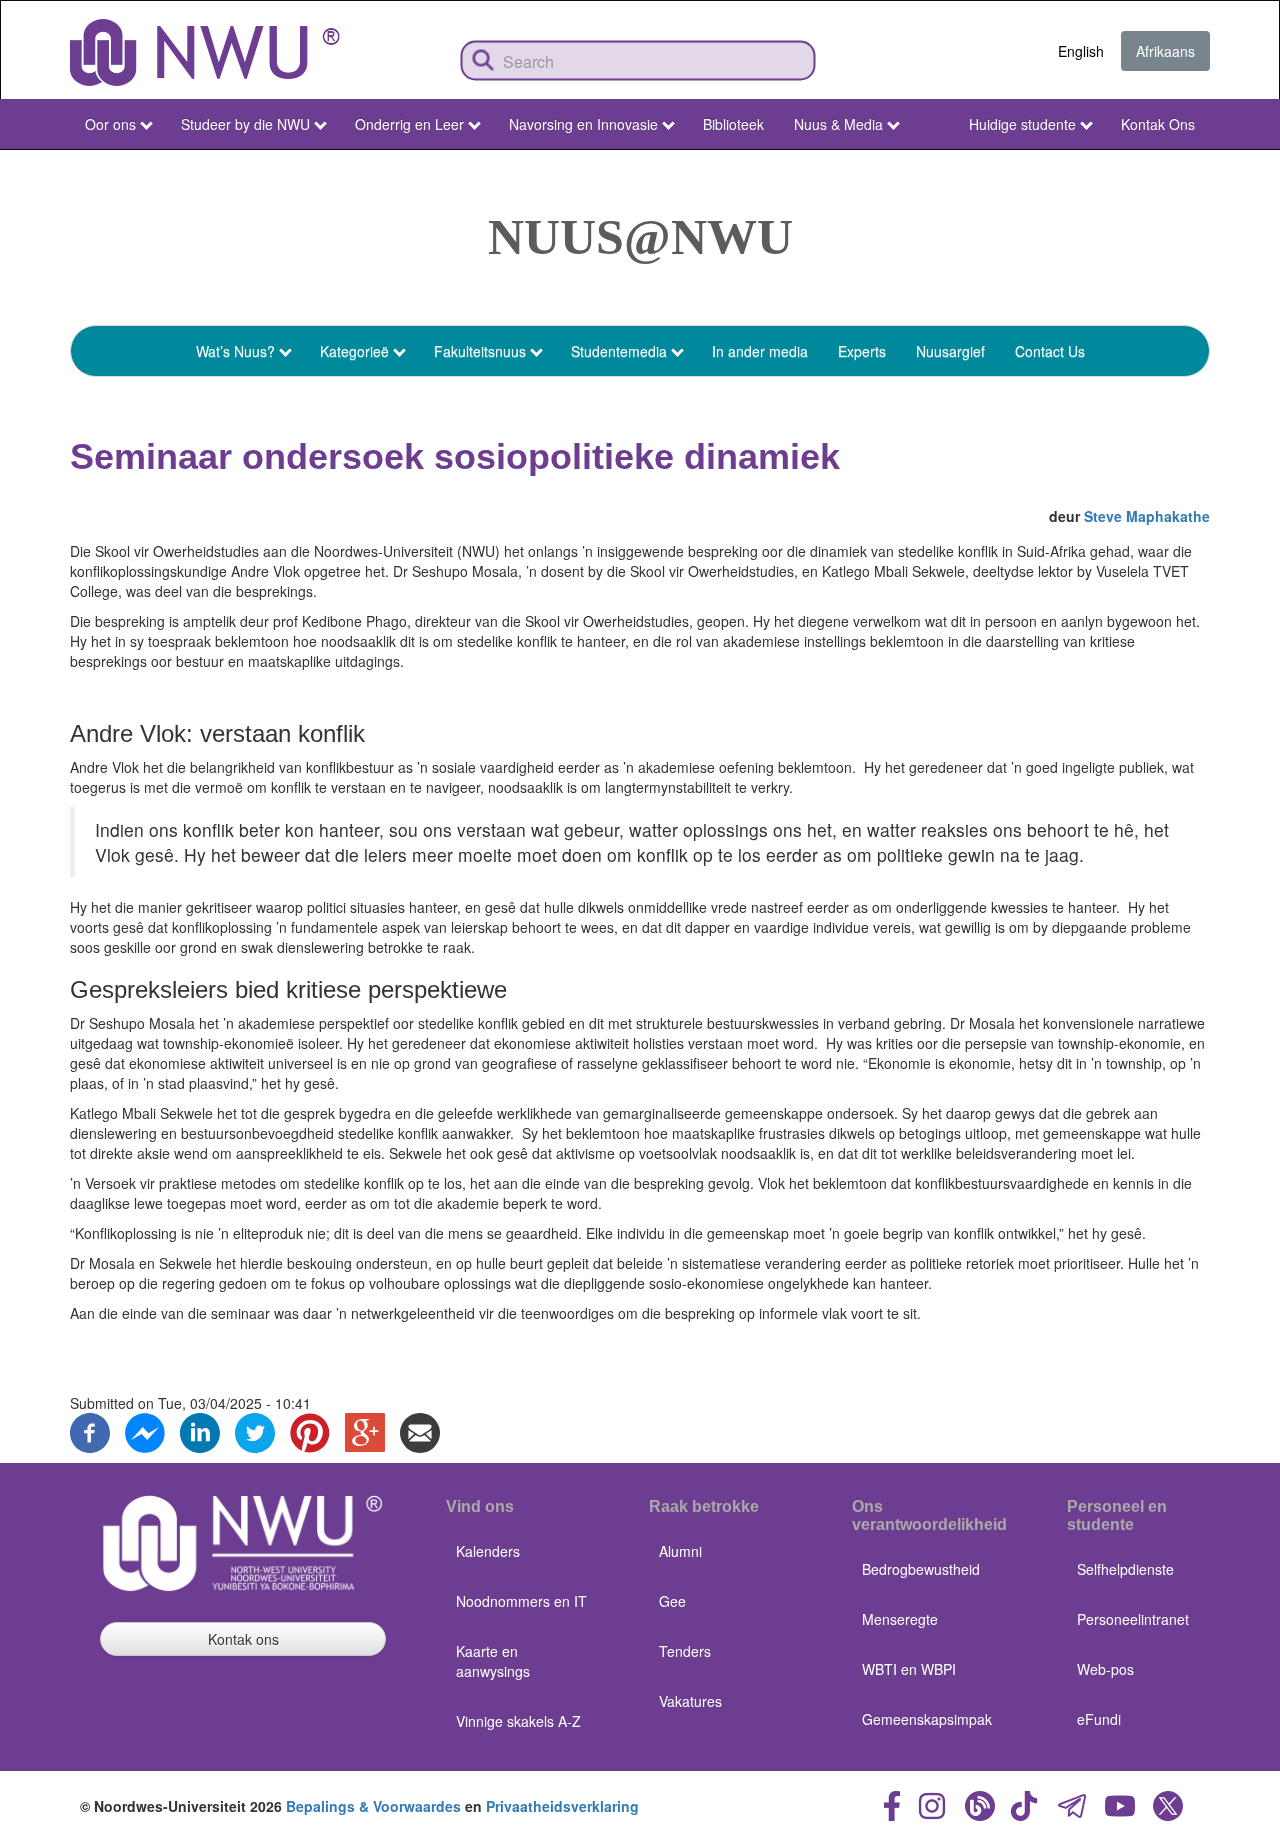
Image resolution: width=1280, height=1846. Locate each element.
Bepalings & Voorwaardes (373, 1806)
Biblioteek (733, 124)
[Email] (420, 1431)
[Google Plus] (365, 1431)
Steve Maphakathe (1147, 516)
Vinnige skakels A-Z (518, 1721)
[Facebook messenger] (145, 1431)
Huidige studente (1022, 124)
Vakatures (690, 1701)
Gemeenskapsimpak (927, 1719)
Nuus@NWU (640, 237)
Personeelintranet (1133, 1619)
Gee (672, 1601)
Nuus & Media (838, 124)
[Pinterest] (310, 1431)
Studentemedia (619, 351)
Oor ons (110, 124)
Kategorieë (354, 351)
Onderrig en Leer (409, 124)
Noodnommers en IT (521, 1601)
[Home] (205, 52)
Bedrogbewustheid (921, 1569)
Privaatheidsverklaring (562, 1806)
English (1081, 51)
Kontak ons (243, 1639)
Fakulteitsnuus (480, 351)
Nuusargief (950, 351)
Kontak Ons (1158, 124)
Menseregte (900, 1619)
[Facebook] (90, 1431)
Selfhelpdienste (1125, 1569)
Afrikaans (1165, 51)
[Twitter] (255, 1431)
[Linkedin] (200, 1431)
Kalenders (488, 1551)
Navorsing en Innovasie (583, 124)
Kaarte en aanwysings (493, 1661)
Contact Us (1050, 351)
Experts (862, 351)
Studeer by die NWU (245, 124)
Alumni (680, 1551)
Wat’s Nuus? (235, 351)
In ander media (760, 351)
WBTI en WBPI (909, 1669)
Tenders (685, 1651)
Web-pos (1105, 1669)
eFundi (1099, 1719)
